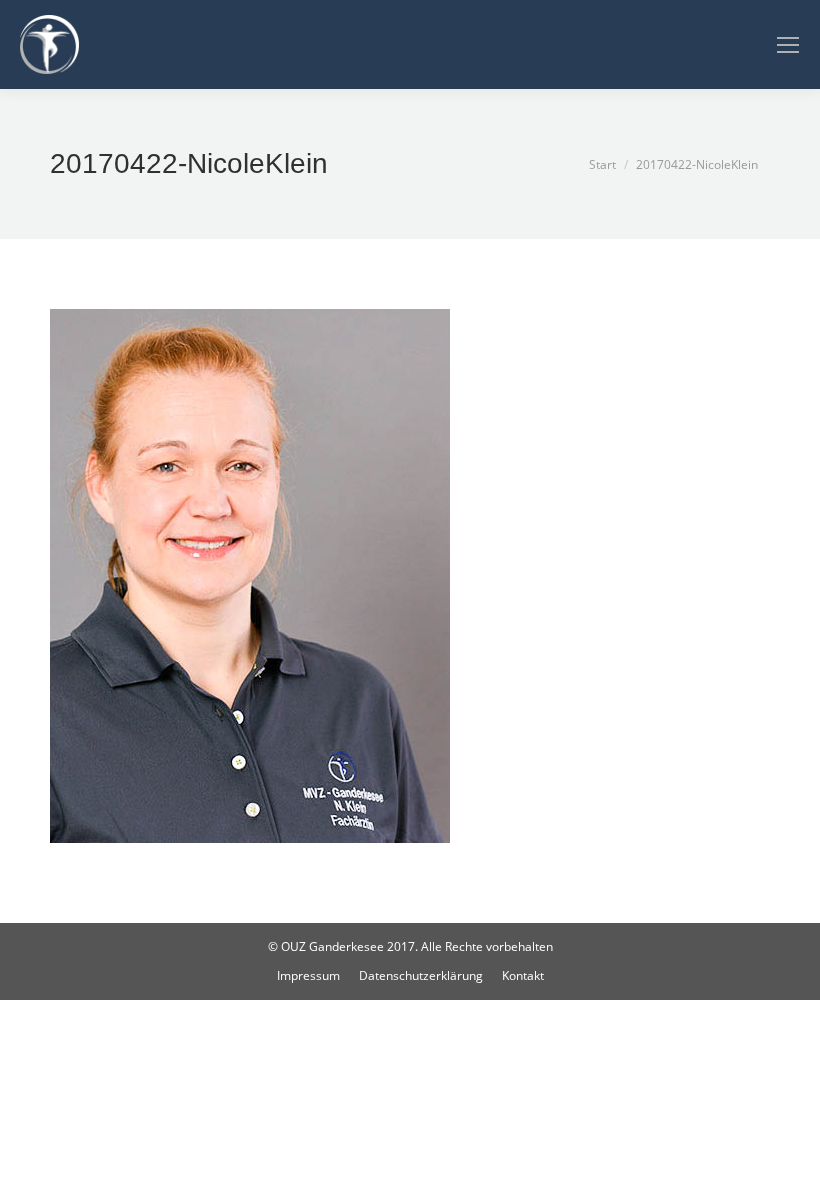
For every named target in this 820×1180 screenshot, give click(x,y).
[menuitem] (308, 976)
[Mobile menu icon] (788, 45)
